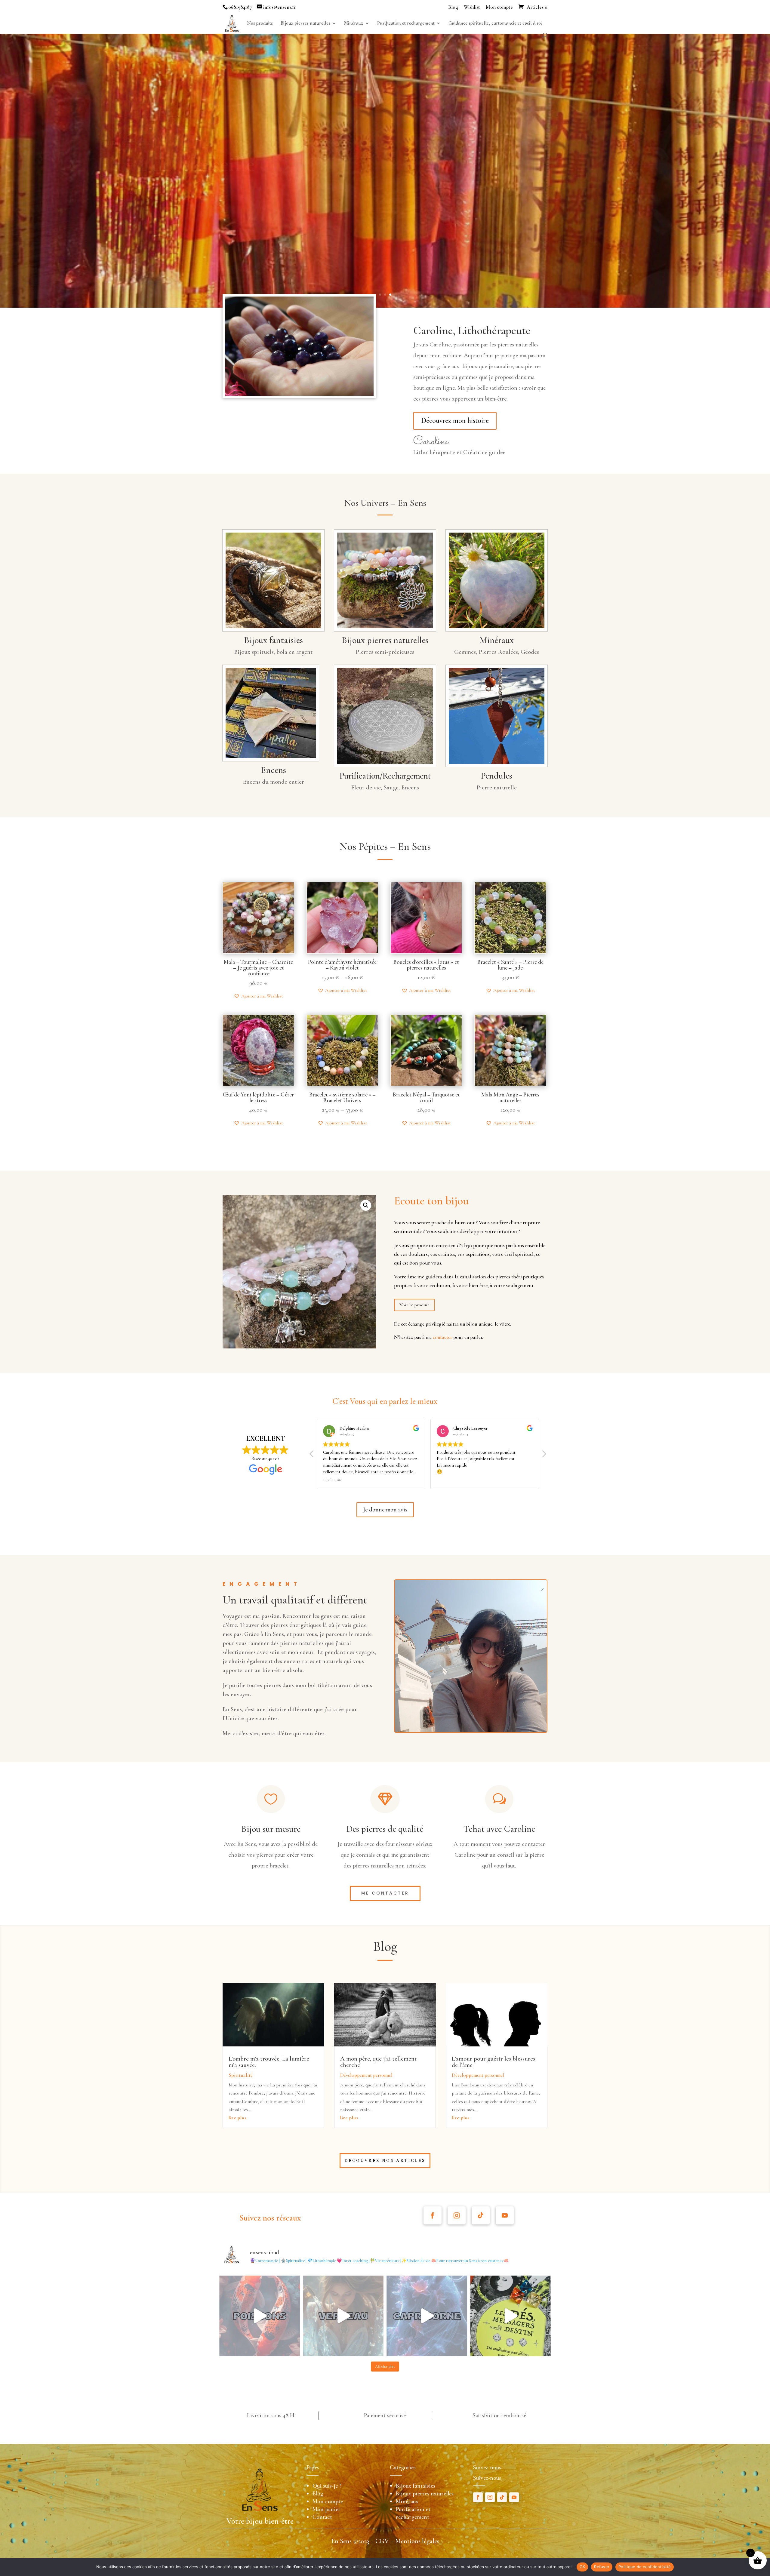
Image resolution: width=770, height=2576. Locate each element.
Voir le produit (414, 1305)
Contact (322, 2517)
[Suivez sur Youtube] (505, 2215)
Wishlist (472, 7)
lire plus (238, 2118)
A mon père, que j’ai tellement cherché (379, 2062)
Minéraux (354, 24)
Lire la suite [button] (446, 1480)
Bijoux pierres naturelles (305, 24)
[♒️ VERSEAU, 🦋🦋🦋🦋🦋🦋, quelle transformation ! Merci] (343, 2316)
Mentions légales (417, 2541)
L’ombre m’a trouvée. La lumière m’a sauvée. (269, 2062)
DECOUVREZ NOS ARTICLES (385, 2161)
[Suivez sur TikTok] (481, 2215)
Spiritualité (241, 2075)
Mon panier (326, 2509)
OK (582, 2567)
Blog (453, 7)
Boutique (126, 192)
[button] (258, 996)
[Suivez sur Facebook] (433, 2215)
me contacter (385, 1893)
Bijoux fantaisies (416, 2486)
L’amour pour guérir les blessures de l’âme (493, 2062)
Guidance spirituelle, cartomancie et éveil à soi (495, 24)
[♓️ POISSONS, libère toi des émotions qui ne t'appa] (260, 2316)
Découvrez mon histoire (455, 421)
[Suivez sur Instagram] (457, 2215)
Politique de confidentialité (645, 2567)
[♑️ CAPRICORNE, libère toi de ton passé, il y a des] (427, 2316)
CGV (382, 2541)
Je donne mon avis (385, 1510)
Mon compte (499, 7)
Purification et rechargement (406, 24)
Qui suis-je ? (327, 2486)
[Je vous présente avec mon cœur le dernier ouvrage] (510, 2316)
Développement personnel (366, 2075)
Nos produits (260, 24)
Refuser (602, 2567)
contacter (442, 1337)
